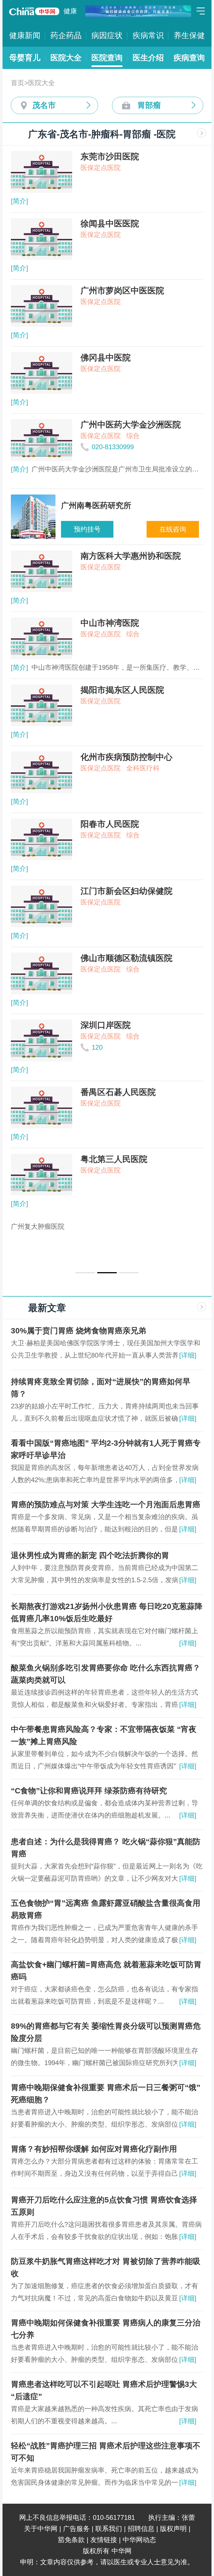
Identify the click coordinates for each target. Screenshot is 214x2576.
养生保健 (189, 35)
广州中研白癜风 (34, 1226)
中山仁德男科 (77, 1238)
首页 (18, 83)
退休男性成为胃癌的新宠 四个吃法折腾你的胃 (90, 1555)
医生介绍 (148, 58)
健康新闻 (25, 35)
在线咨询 (173, 529)
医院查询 (107, 58)
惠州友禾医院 (123, 1238)
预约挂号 (87, 529)
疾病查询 (189, 58)
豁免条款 (71, 2540)
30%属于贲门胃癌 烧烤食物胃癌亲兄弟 (78, 1331)
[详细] (188, 1355)
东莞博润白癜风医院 (147, 1226)
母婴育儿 (25, 58)
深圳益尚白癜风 (87, 1226)
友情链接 (104, 2540)
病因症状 (107, 35)
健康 (70, 11)
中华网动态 (139, 2540)
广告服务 (76, 2529)
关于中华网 (41, 2529)
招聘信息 (141, 2529)
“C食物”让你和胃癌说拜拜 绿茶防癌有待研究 (89, 1791)
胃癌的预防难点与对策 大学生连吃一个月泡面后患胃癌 (106, 1505)
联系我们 (109, 2529)
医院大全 (66, 58)
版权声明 (173, 2529)
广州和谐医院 (31, 1238)
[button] (85, 1273)
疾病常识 (148, 35)
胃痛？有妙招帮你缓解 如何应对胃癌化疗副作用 (94, 2149)
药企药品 (66, 35)
